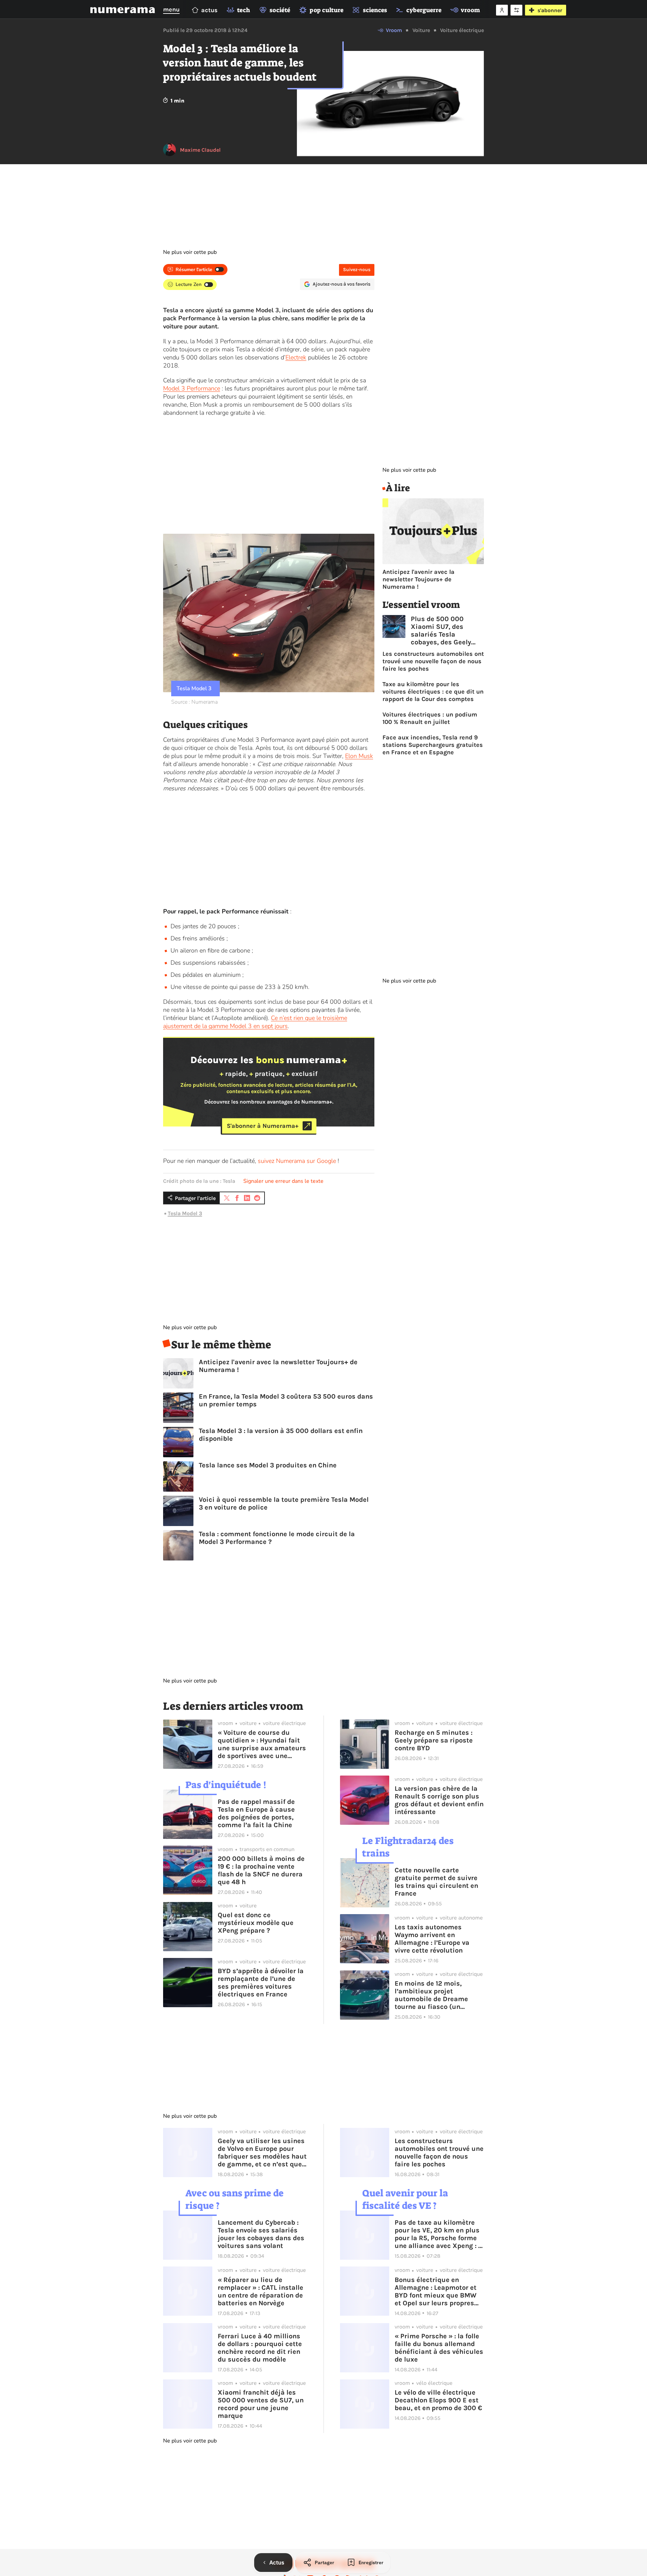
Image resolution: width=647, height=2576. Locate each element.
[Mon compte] (502, 10)
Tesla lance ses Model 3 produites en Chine (268, 1465)
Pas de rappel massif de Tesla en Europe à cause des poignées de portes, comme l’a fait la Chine (256, 1813)
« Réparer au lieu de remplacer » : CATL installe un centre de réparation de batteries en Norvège (260, 2291)
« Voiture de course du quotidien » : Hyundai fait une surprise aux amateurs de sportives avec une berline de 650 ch (262, 1744)
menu (171, 9)
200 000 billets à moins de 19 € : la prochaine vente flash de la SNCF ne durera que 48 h (261, 1870)
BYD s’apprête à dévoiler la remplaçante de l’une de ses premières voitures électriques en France (261, 1983)
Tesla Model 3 (185, 1213)
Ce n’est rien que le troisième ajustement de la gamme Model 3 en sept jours (255, 1022)
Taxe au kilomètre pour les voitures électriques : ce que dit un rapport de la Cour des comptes (433, 692)
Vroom (394, 30)
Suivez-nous (357, 270)
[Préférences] (516, 10)
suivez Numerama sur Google (297, 1161)
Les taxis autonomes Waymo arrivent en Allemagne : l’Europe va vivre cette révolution (432, 1939)
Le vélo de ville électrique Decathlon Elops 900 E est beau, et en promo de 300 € (438, 2400)
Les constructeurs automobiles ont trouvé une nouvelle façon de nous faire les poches (433, 661)
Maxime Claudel (200, 150)
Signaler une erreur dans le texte (283, 1181)
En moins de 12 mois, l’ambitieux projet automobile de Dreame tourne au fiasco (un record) (431, 1995)
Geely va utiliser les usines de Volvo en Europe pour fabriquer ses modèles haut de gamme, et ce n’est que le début (262, 2153)
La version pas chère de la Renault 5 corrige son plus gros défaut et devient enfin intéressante (439, 1800)
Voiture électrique (462, 30)
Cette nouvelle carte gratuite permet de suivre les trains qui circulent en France (436, 1882)
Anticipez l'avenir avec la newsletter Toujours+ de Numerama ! (278, 1366)
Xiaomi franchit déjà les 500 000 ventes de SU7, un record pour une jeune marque (261, 2404)
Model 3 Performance (192, 388)
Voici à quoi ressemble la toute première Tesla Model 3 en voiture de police (284, 1503)
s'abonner (550, 10)
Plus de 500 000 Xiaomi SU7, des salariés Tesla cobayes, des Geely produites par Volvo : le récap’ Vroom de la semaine (447, 631)
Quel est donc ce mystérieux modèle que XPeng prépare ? (256, 1923)
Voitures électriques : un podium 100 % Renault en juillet (430, 718)
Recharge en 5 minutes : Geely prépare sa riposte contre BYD (434, 1740)
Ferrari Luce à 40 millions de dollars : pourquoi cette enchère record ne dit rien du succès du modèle (260, 2348)
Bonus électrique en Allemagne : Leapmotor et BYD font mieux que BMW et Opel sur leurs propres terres (436, 2291)
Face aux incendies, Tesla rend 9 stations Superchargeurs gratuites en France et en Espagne (433, 745)
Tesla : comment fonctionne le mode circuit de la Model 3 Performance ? (277, 1538)
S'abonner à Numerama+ (263, 1126)
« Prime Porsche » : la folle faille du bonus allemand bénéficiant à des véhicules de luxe (439, 2348)
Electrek (296, 357)
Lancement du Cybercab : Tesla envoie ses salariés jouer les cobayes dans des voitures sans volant (261, 2234)
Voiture (421, 30)
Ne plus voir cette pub (190, 252)
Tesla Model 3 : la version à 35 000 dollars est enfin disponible (281, 1435)
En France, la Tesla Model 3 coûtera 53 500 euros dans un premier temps (286, 1400)
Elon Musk (359, 756)
